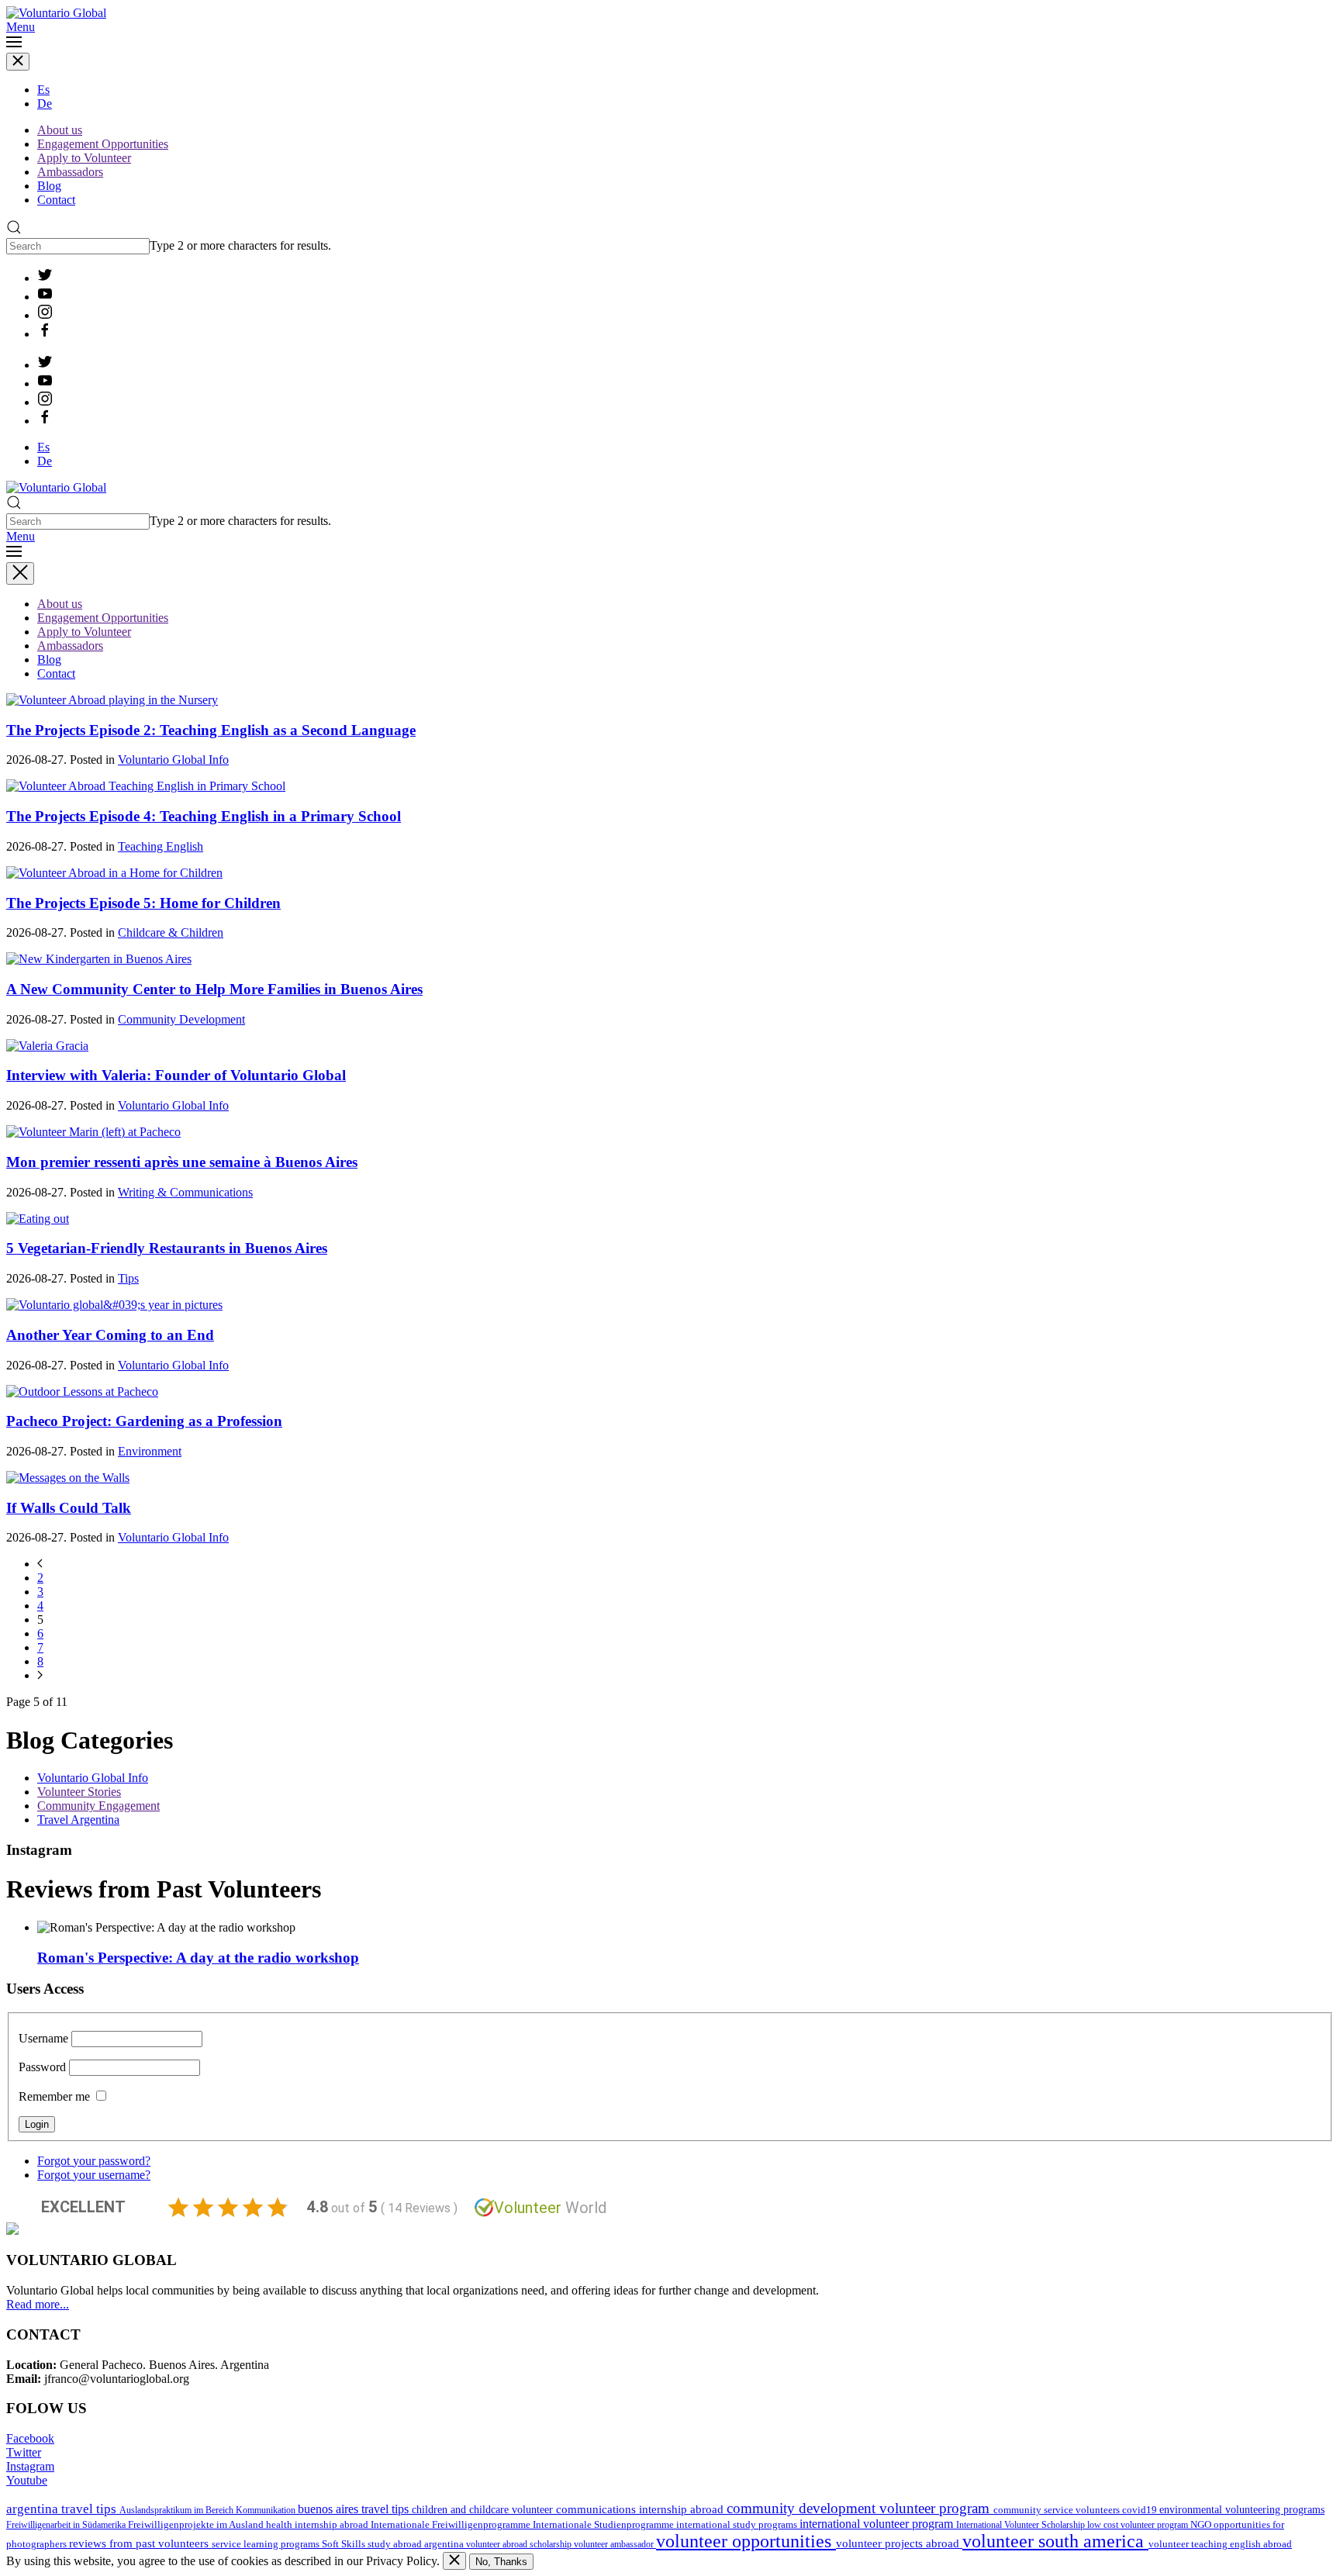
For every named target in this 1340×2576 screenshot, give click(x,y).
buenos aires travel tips (355, 2509)
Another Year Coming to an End (110, 1335)
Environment (150, 1451)
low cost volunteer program (1139, 2525)
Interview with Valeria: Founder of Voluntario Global (176, 1075)
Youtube (27, 2480)
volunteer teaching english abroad (1220, 2544)
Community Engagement (98, 1806)
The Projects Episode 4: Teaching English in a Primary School (204, 816)
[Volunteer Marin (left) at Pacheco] (93, 1132)
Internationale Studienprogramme (604, 2525)
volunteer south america (1055, 2541)
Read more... (38, 2304)
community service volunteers (1058, 2510)
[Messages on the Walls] (68, 1478)
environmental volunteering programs (1242, 2509)
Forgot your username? (94, 2175)
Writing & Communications (185, 1192)
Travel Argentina (78, 1820)
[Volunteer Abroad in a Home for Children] (114, 873)
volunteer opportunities (746, 2541)
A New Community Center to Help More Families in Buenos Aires (214, 989)
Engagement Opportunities (103, 144)
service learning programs (267, 2544)
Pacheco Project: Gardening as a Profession (144, 1421)
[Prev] (40, 1564)
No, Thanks (501, 2562)
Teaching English (161, 846)
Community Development (181, 1019)
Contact (56, 200)
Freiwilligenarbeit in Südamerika (67, 2525)
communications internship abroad (641, 2509)
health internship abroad (318, 2524)
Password (42, 2067)
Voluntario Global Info (173, 760)
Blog (49, 186)
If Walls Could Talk (69, 1508)
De (45, 104)
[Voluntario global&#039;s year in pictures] (114, 1305)
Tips (128, 1278)
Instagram (30, 2466)
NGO (1202, 2524)
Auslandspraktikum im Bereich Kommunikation (209, 2510)
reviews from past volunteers (140, 2543)
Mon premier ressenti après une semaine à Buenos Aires (182, 1162)
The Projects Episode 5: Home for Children (143, 903)
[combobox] (78, 246)
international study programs (738, 2524)
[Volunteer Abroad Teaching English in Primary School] (146, 786)
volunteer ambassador (615, 2544)
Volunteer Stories (79, 1792)
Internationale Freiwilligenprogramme (452, 2525)
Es (43, 90)
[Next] (40, 1675)
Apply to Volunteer (84, 158)
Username (43, 2038)
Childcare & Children (171, 932)
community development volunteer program (860, 2508)
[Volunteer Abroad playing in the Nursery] (112, 700)
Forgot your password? (94, 2161)
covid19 (1141, 2510)
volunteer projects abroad (899, 2543)
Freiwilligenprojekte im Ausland (197, 2525)
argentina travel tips (63, 2509)
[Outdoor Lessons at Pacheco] (82, 1392)
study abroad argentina (417, 2544)
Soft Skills (345, 2544)
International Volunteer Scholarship (1022, 2525)
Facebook (30, 2438)
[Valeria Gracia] (47, 1046)
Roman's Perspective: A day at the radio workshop (198, 1958)
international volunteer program (878, 2524)
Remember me (54, 2096)
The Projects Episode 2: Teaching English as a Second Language (211, 730)
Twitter (24, 2452)
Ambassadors (70, 172)
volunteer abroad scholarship (520, 2544)
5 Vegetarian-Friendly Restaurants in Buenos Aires (167, 1248)
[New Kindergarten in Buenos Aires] (99, 959)
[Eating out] (38, 1219)
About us (60, 130)
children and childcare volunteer (484, 2510)
